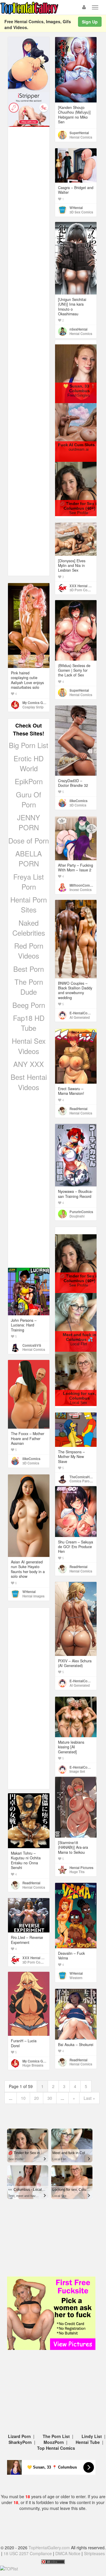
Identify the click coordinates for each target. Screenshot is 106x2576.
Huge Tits (77, 1872)
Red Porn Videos (29, 951)
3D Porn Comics (82, 590)
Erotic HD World (29, 763)
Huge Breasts (33, 2065)
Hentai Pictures (81, 1868)
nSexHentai (78, 329)
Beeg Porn (29, 1005)
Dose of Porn (29, 840)
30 (50, 2098)
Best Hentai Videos (29, 1082)
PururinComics (81, 1212)
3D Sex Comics (81, 212)
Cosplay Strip (33, 707)
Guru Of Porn (29, 799)
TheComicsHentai (83, 1477)
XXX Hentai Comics (85, 586)
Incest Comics (81, 890)
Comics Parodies (83, 1481)
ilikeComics (78, 801)
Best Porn (29, 969)
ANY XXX (29, 1064)
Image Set (77, 1771)
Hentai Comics (81, 137)
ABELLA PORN (29, 858)
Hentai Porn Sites (29, 904)
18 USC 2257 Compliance (28, 2553)
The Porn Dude (29, 987)
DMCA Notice (68, 2553)
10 (23, 2098)
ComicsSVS (32, 1345)
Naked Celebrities (29, 928)
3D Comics (78, 805)
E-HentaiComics (82, 1013)
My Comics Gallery (37, 703)
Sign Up (90, 22)
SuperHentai (79, 133)
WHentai (76, 208)
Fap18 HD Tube (29, 1023)
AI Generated (80, 1017)
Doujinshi (77, 1216)
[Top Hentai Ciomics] (29, 64)
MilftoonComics (82, 885)
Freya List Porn (29, 882)
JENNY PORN (29, 822)
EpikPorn (29, 781)
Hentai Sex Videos (29, 1046)
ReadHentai (78, 1109)
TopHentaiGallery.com (49, 2548)
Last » (89, 2098)
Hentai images (33, 1596)
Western (76, 1978)
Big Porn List (29, 745)
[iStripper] (29, 109)
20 (37, 2098)
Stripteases (94, 2553)
